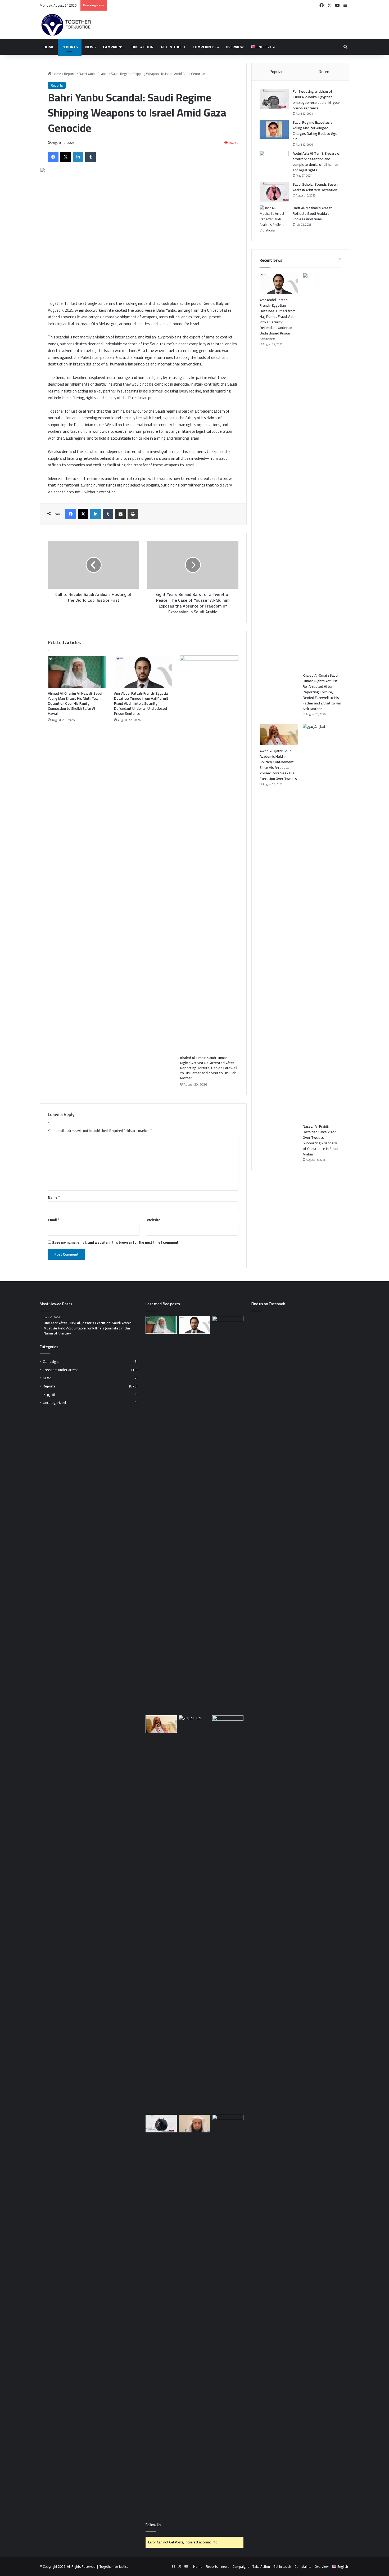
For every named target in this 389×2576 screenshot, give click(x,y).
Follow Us (153, 2525)
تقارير (51, 1394)
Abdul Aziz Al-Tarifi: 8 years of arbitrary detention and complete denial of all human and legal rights (317, 162)
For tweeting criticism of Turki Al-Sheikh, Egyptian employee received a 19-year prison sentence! (316, 100)
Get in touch (173, 47)
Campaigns (113, 47)
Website (154, 1220)
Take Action (142, 47)
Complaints (204, 47)
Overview (235, 47)
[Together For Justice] (66, 25)
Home (49, 47)
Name (54, 1197)
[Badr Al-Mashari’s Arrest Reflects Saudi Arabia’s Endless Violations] (274, 219)
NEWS (48, 1378)
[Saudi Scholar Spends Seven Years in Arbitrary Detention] (274, 192)
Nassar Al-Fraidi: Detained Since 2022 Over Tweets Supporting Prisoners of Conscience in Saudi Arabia (320, 1140)
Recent (325, 72)
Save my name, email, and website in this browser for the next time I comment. (116, 1242)
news (90, 47)
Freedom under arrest (60, 1370)
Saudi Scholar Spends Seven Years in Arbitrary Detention (315, 187)
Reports (70, 47)
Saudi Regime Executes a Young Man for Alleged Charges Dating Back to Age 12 (315, 131)
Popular (276, 72)
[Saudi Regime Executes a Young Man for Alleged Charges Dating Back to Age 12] (274, 130)
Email (53, 1220)
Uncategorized (54, 1403)
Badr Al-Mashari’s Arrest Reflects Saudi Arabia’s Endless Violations (312, 213)
